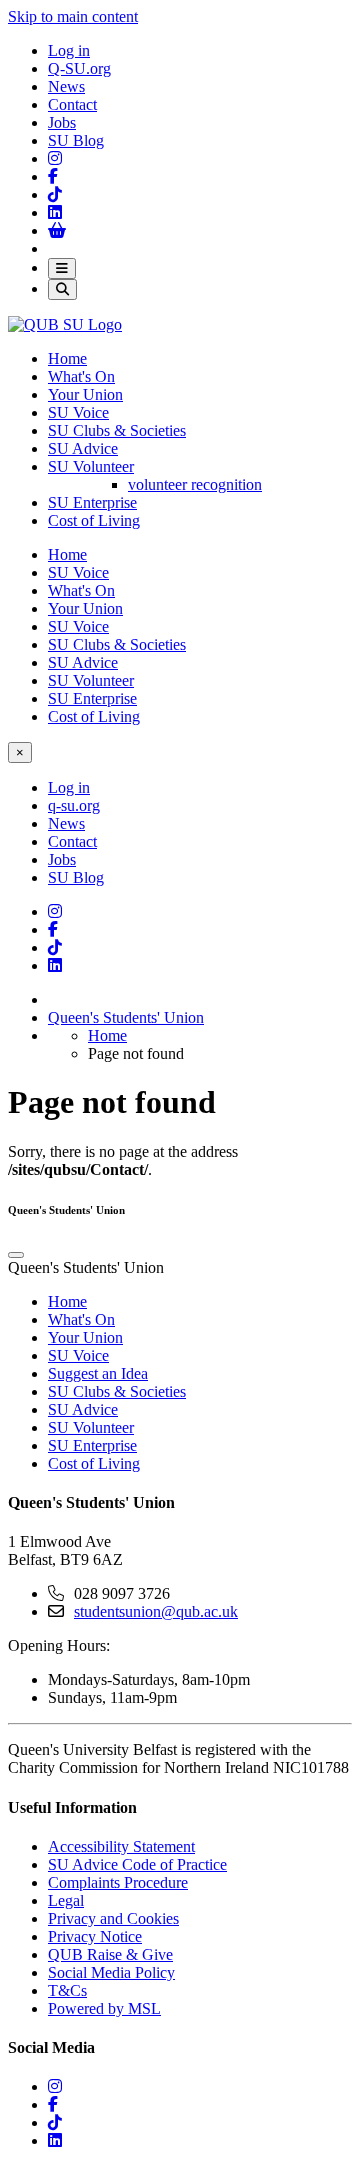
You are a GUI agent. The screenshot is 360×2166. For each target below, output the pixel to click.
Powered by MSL (104, 2008)
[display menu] (16, 1255)
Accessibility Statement (121, 1846)
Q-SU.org (79, 68)
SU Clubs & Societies (117, 430)
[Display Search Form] (62, 289)
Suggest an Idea (98, 1373)
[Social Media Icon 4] (55, 947)
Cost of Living (94, 520)
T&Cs (67, 1990)
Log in (69, 50)
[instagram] (55, 2086)
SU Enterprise (92, 502)
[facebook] (53, 2104)
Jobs (62, 122)
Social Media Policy (111, 1972)
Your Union (85, 394)
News (66, 86)
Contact (72, 104)
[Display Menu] (62, 268)
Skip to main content (73, 16)
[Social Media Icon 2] (55, 212)
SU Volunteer (91, 466)
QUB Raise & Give (110, 1954)
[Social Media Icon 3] (55, 158)
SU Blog (76, 140)
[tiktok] (55, 2122)
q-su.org (74, 805)
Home (67, 358)
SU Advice (83, 448)
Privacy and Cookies (113, 1918)
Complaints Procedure (118, 1882)
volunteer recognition (195, 484)
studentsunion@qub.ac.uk (156, 1611)
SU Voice (78, 412)
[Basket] (57, 230)
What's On (81, 376)
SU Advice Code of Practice (137, 1864)
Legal (66, 1900)
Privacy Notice (95, 1936)
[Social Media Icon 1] (53, 176)
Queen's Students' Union (126, 1017)
